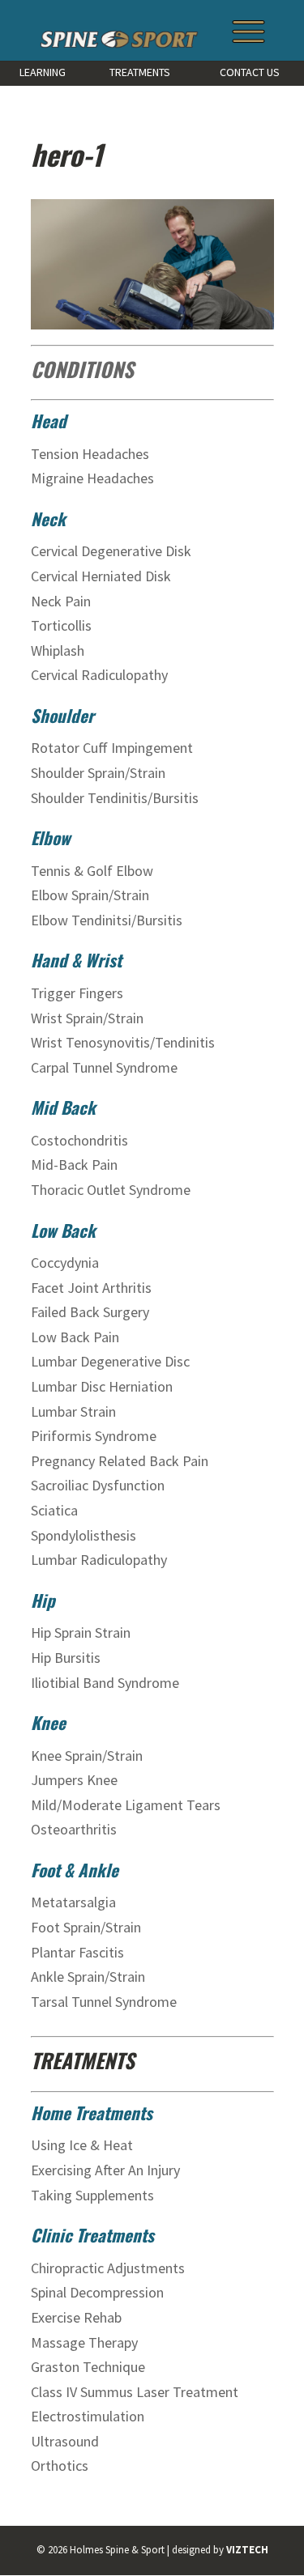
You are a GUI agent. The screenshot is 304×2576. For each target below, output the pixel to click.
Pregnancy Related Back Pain (120, 1461)
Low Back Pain (75, 1337)
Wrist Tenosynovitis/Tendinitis (123, 1042)
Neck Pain (62, 601)
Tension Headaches (90, 454)
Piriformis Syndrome (94, 1436)
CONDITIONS (82, 369)
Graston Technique (88, 2367)
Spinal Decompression (97, 2292)
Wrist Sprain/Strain (87, 1018)
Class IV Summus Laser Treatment (135, 2392)
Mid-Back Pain (76, 1165)
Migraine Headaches (92, 478)
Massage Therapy (84, 2342)
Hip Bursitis (66, 1658)
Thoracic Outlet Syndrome (111, 1190)
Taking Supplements (92, 2195)
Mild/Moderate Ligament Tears (126, 1805)
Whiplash (59, 650)
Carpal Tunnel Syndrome (104, 1067)
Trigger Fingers (77, 993)
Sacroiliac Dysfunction (98, 1485)
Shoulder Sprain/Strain (98, 773)
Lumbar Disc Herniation (102, 1386)
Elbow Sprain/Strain (90, 895)
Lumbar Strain (73, 1411)
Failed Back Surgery (90, 1312)
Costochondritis (81, 1140)
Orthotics (60, 2465)
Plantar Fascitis (77, 1952)
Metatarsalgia (73, 1902)
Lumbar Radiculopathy (99, 1560)
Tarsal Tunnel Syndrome (104, 2002)
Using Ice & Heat (82, 2145)
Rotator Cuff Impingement (112, 748)
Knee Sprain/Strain (87, 1756)
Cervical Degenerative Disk (113, 551)
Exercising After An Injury (105, 2170)
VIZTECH (247, 2550)
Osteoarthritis (74, 1829)
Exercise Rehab (76, 2317)
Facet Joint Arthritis (91, 1288)
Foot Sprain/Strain (86, 1927)
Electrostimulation (88, 2416)
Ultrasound (65, 2441)
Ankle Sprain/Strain (88, 1977)
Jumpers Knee (74, 1780)
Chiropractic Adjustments (108, 2268)
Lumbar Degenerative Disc (110, 1361)
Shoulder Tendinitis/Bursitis (115, 798)
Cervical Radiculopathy (101, 675)
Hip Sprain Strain (81, 1632)
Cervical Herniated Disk (103, 576)
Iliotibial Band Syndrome (105, 1683)
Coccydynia (65, 1262)
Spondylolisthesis (83, 1535)
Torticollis (63, 625)
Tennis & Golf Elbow (92, 871)
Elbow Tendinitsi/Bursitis (107, 920)
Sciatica (54, 1510)
